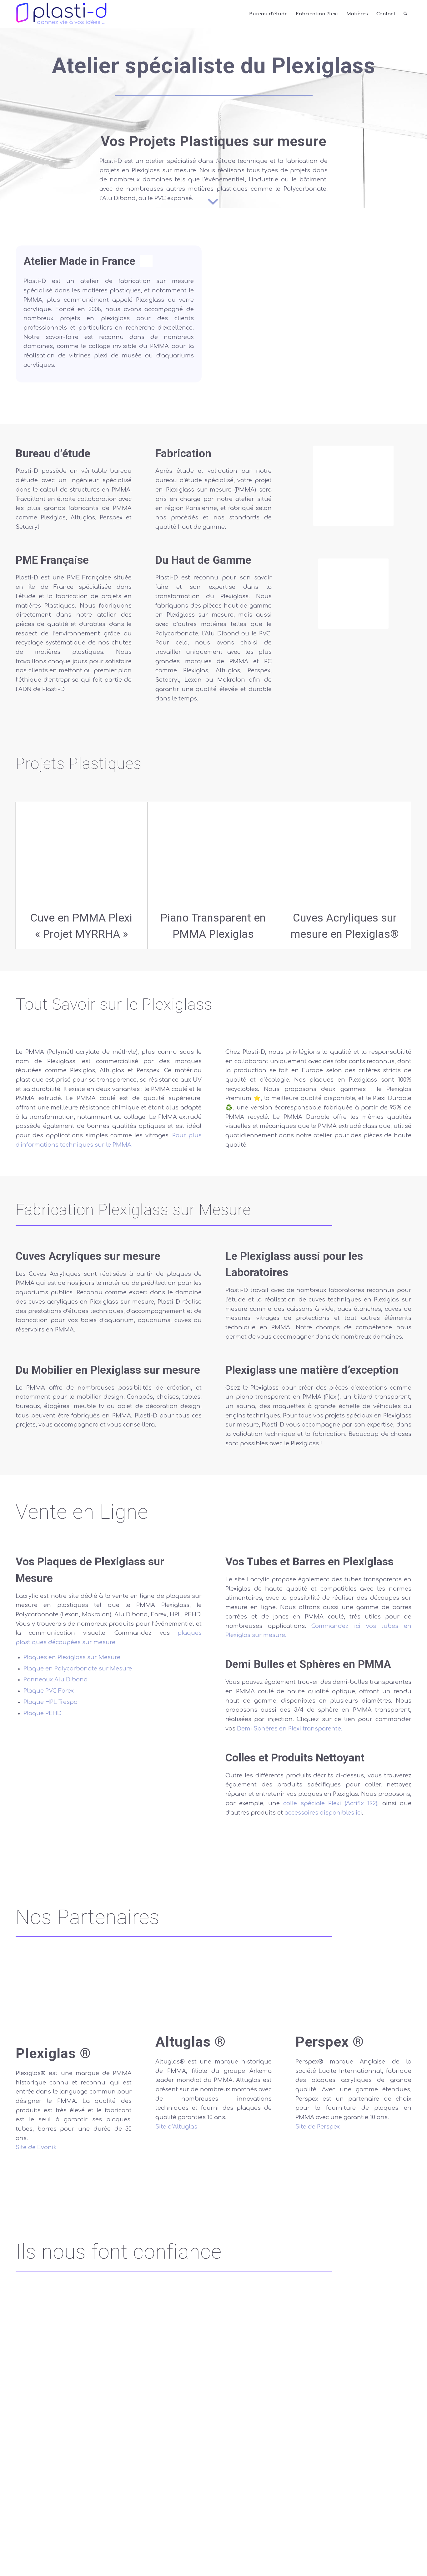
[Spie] (297, 2399)
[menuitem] (268, 14)
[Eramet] (297, 2464)
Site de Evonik (36, 2147)
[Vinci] (213, 2399)
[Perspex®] (353, 1998)
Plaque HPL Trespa (50, 1702)
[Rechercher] (405, 14)
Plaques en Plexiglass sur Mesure (72, 1657)
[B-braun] (130, 2529)
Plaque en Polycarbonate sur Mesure (78, 1669)
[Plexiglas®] (74, 2004)
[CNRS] (213, 2328)
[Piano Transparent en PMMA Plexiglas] (213, 853)
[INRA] (297, 2334)
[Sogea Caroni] (46, 2399)
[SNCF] (381, 2334)
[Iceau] (213, 2464)
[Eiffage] (381, 2464)
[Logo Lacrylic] (109, 1772)
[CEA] (130, 2327)
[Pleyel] (130, 2399)
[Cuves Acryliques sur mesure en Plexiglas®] (345, 853)
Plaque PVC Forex (49, 1691)
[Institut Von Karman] (381, 2399)
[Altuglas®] (213, 1998)
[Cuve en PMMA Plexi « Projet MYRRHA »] (81, 853)
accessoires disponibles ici (323, 1813)
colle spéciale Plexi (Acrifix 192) (330, 1803)
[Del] (381, 2529)
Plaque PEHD (43, 1713)
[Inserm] (130, 2464)
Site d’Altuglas (176, 2127)
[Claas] (297, 2529)
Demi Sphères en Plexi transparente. (290, 1729)
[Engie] (46, 2334)
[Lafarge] (46, 2464)
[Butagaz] (213, 2529)
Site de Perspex (318, 2127)
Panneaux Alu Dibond (56, 1679)
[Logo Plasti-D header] (61, 14)
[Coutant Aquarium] (46, 2529)
